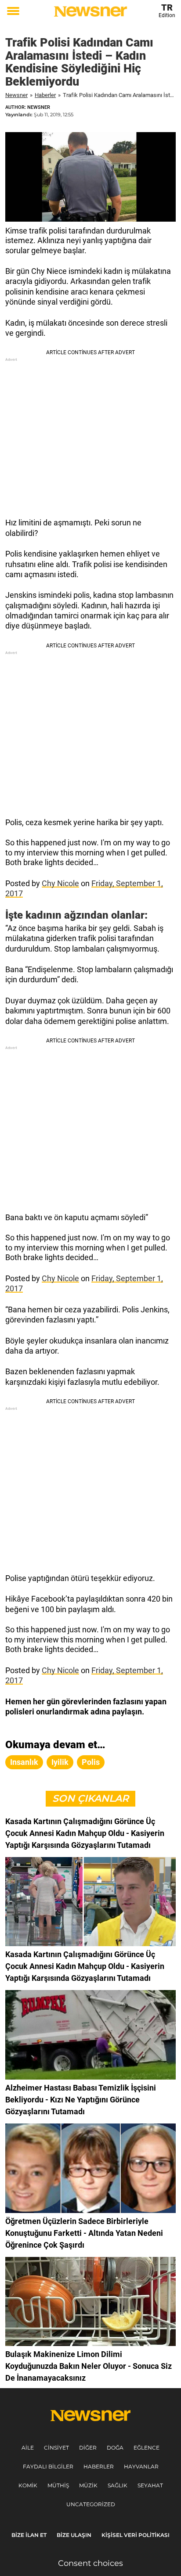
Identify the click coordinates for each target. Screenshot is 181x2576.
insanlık (24, 1762)
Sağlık (118, 2485)
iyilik (60, 1762)
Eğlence (147, 2448)
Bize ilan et (29, 2535)
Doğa (115, 2448)
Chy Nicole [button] (60, 883)
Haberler (45, 95)
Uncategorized (91, 2504)
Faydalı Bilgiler (48, 2466)
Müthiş (58, 2485)
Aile (28, 2448)
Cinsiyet (56, 2448)
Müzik (88, 2485)
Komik (28, 2485)
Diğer (88, 2448)
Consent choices (90, 2563)
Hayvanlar (141, 2466)
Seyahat (150, 2485)
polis (91, 1762)
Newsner (16, 95)
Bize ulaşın (74, 2535)
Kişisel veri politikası (136, 2535)
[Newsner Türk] (90, 11)
